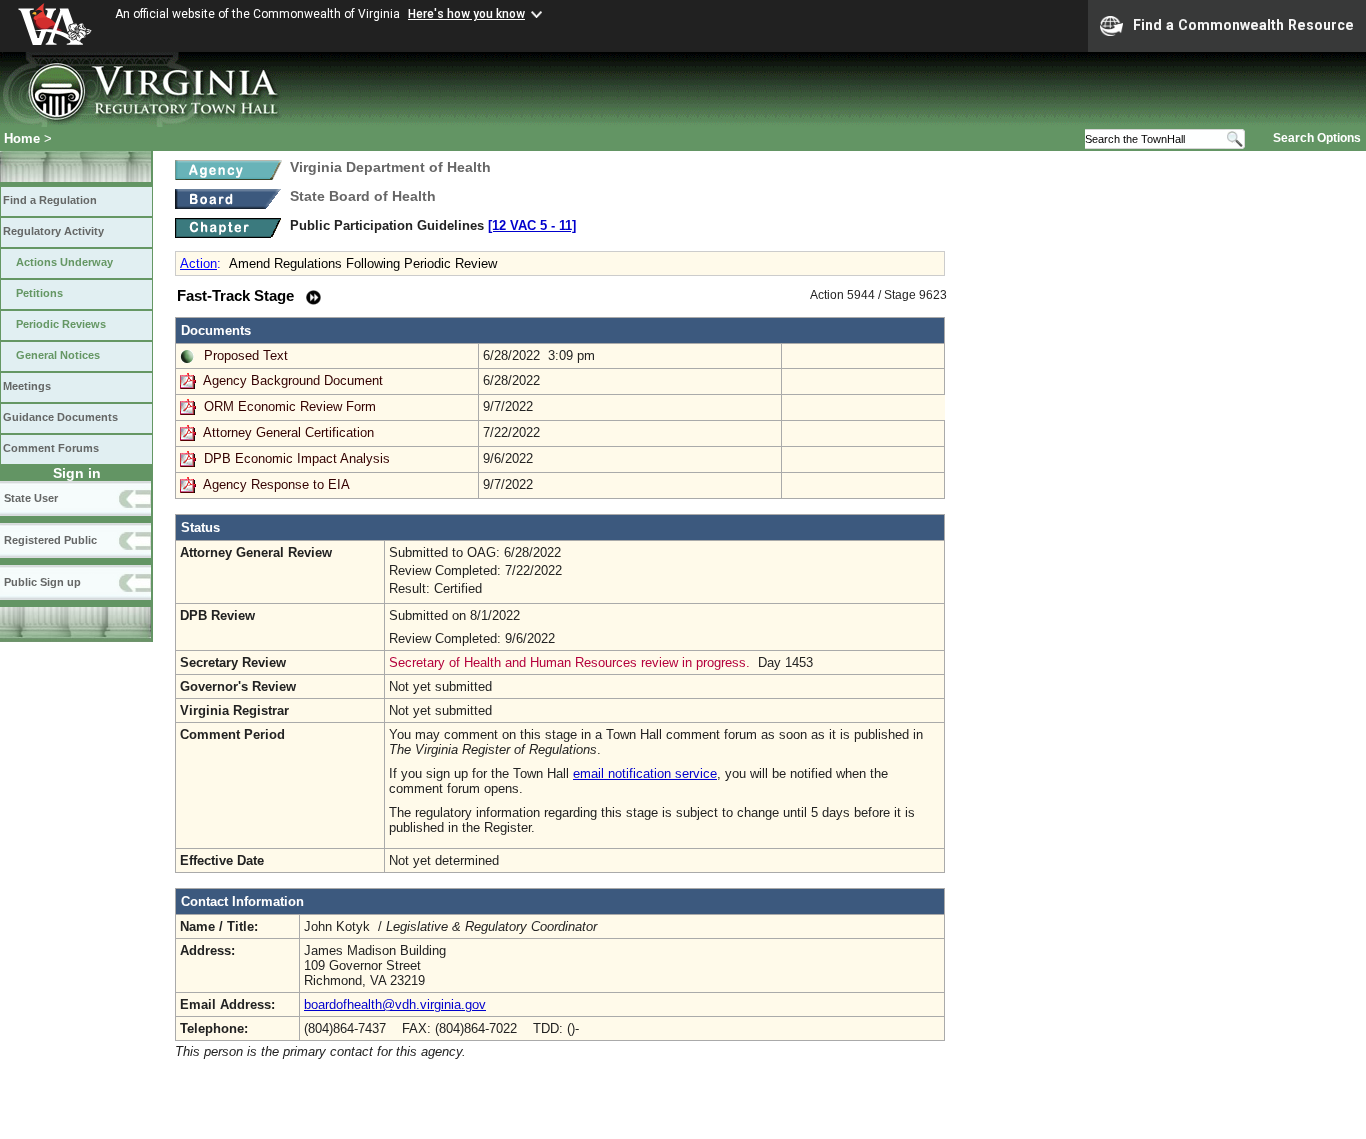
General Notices (58, 355)
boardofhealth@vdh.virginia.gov (395, 1004)
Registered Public (50, 540)
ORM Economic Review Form (290, 406)
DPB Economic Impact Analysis (297, 458)
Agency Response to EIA (276, 484)
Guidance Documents (60, 417)
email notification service (645, 773)
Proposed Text (246, 355)
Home (22, 138)
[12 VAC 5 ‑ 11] (532, 225)
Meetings (27, 386)
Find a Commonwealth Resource (1243, 25)
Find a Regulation (50, 200)
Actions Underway (64, 262)
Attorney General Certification (288, 432)
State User (31, 498)
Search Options (1317, 138)
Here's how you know (466, 14)
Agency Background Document (293, 380)
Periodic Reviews (61, 324)
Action (198, 263)
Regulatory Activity (53, 231)
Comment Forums (51, 448)
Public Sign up (42, 582)
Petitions (39, 293)
